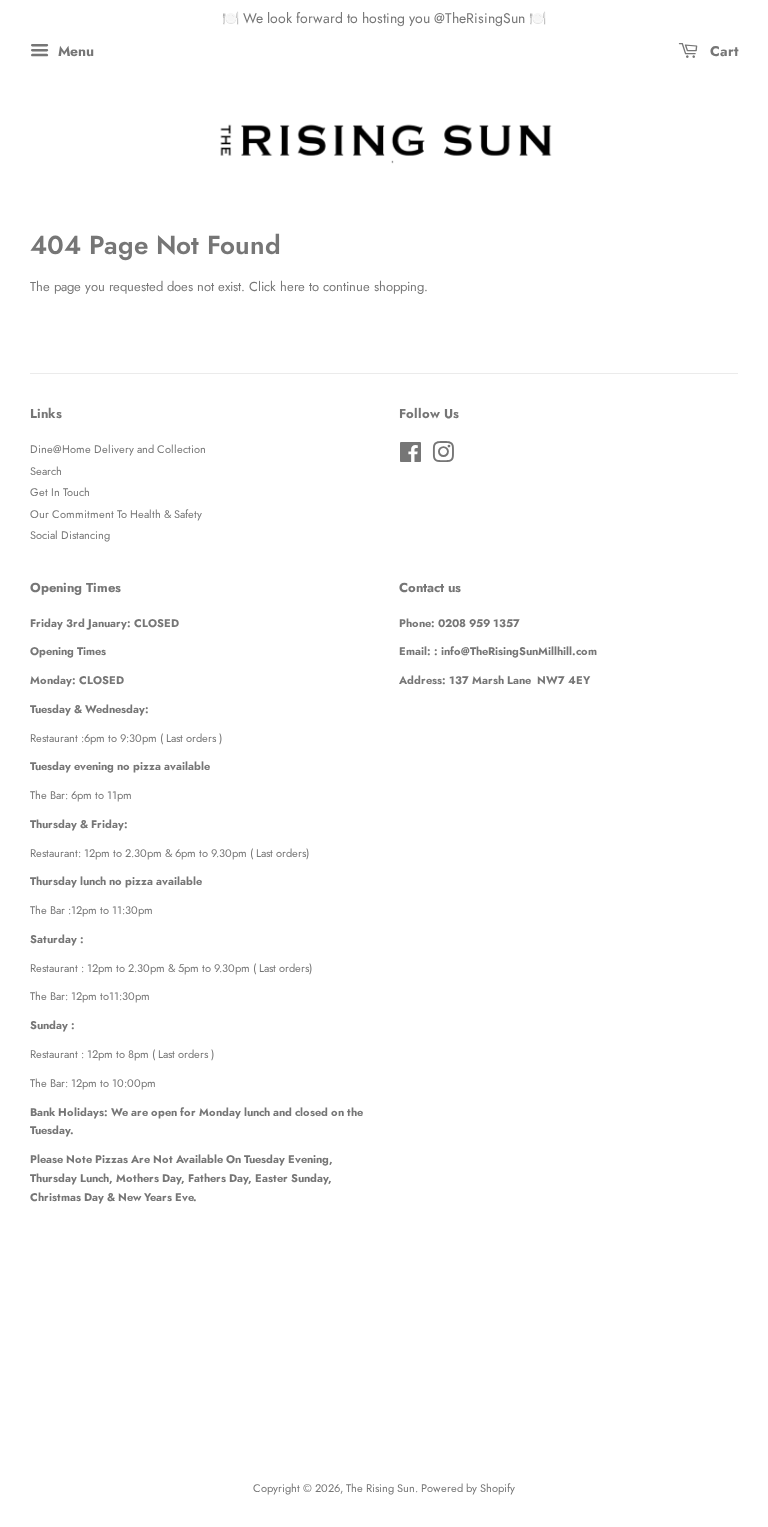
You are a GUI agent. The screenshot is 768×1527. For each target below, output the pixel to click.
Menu (74, 51)
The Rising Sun (380, 1488)
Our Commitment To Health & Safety (116, 514)
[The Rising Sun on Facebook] (410, 457)
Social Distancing (70, 535)
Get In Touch (60, 492)
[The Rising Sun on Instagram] (443, 457)
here (292, 286)
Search (46, 471)
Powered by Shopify (468, 1488)
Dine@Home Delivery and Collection (118, 449)
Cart (722, 51)
